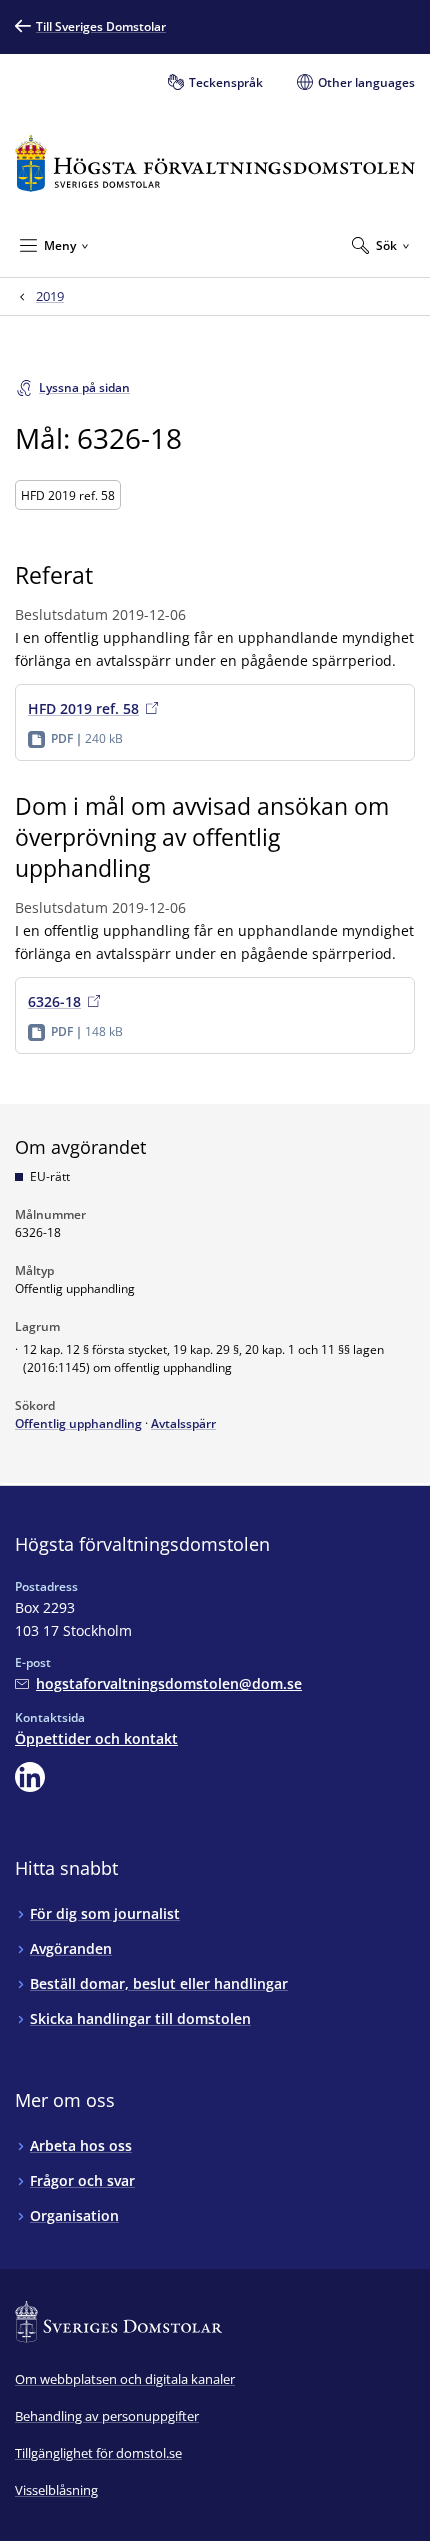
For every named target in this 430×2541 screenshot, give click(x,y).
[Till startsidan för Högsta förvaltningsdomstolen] (215, 163)
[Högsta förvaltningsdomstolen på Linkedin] (30, 1777)
